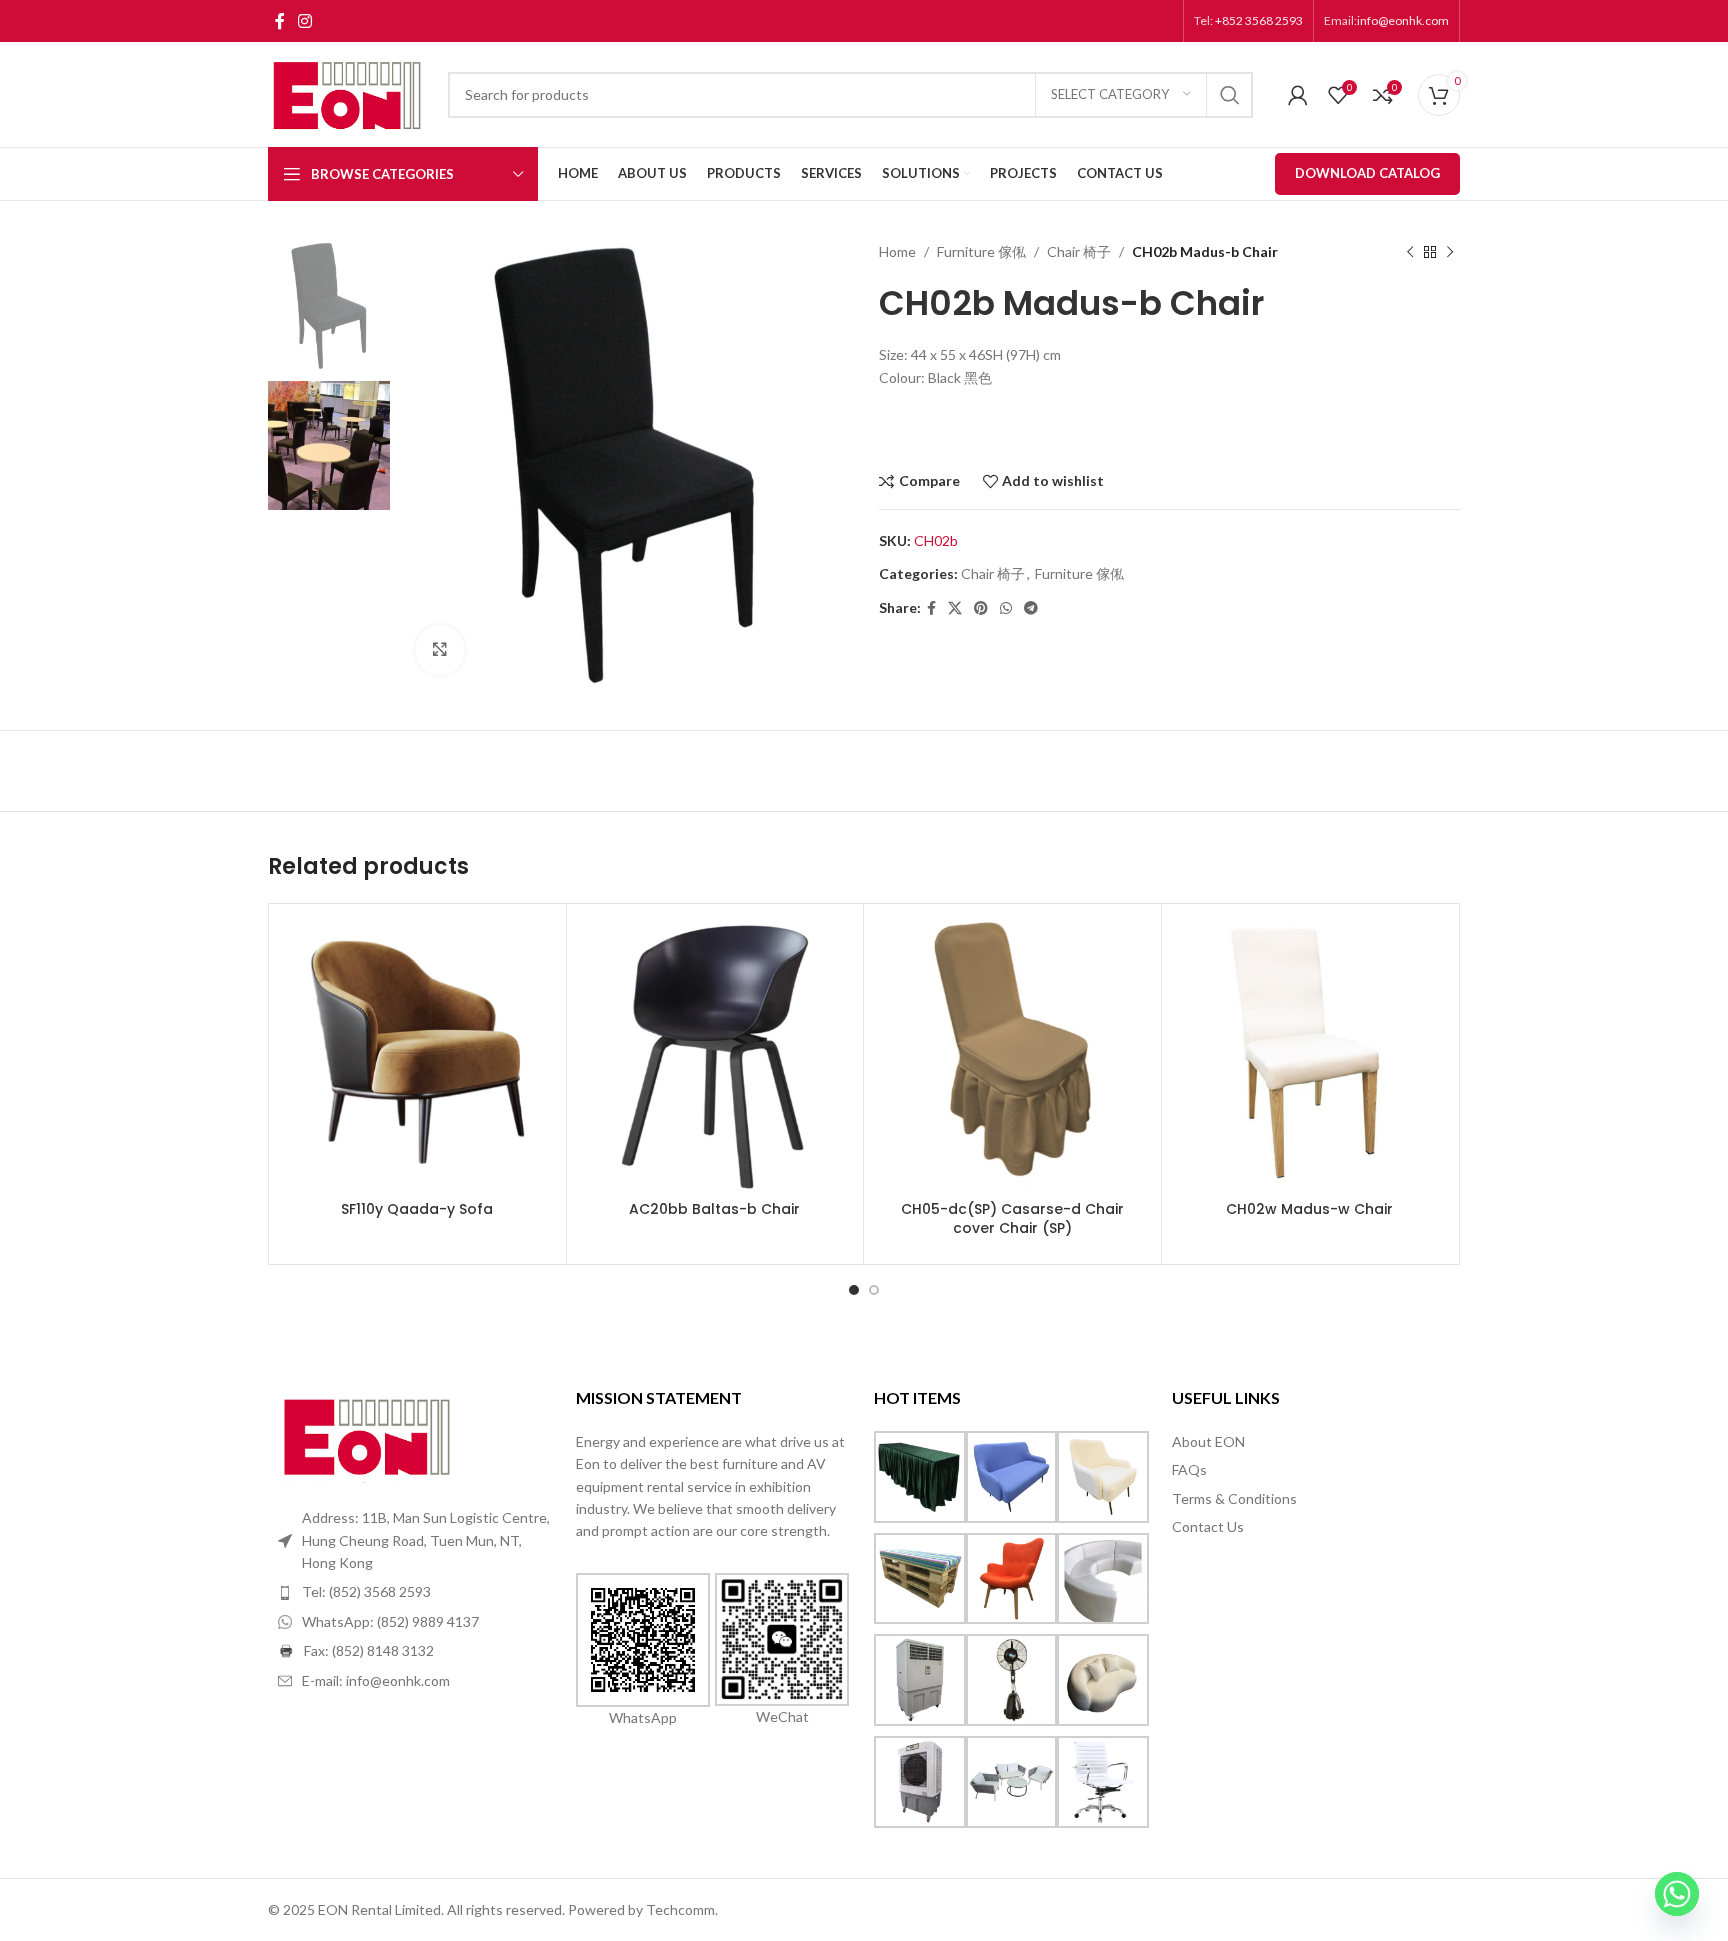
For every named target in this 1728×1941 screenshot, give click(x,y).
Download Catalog (1367, 173)
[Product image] (417, 1052)
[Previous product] (1410, 252)
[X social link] (955, 608)
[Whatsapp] (1677, 1894)
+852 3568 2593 (1258, 20)
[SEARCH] (1230, 95)
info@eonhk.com (1403, 20)
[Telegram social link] (1031, 608)
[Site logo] (348, 92)
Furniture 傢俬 (981, 251)
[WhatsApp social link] (1006, 608)
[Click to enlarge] (440, 650)
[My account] (1298, 95)
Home (897, 251)
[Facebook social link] (279, 21)
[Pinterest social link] (981, 608)
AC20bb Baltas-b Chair (714, 1209)
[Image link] (368, 1434)
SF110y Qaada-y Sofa (417, 1209)
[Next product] (1450, 252)
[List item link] (417, 1592)
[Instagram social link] (304, 21)
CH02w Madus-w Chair (1309, 1209)
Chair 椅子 (1079, 251)
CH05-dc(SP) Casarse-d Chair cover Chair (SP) (1012, 1219)
